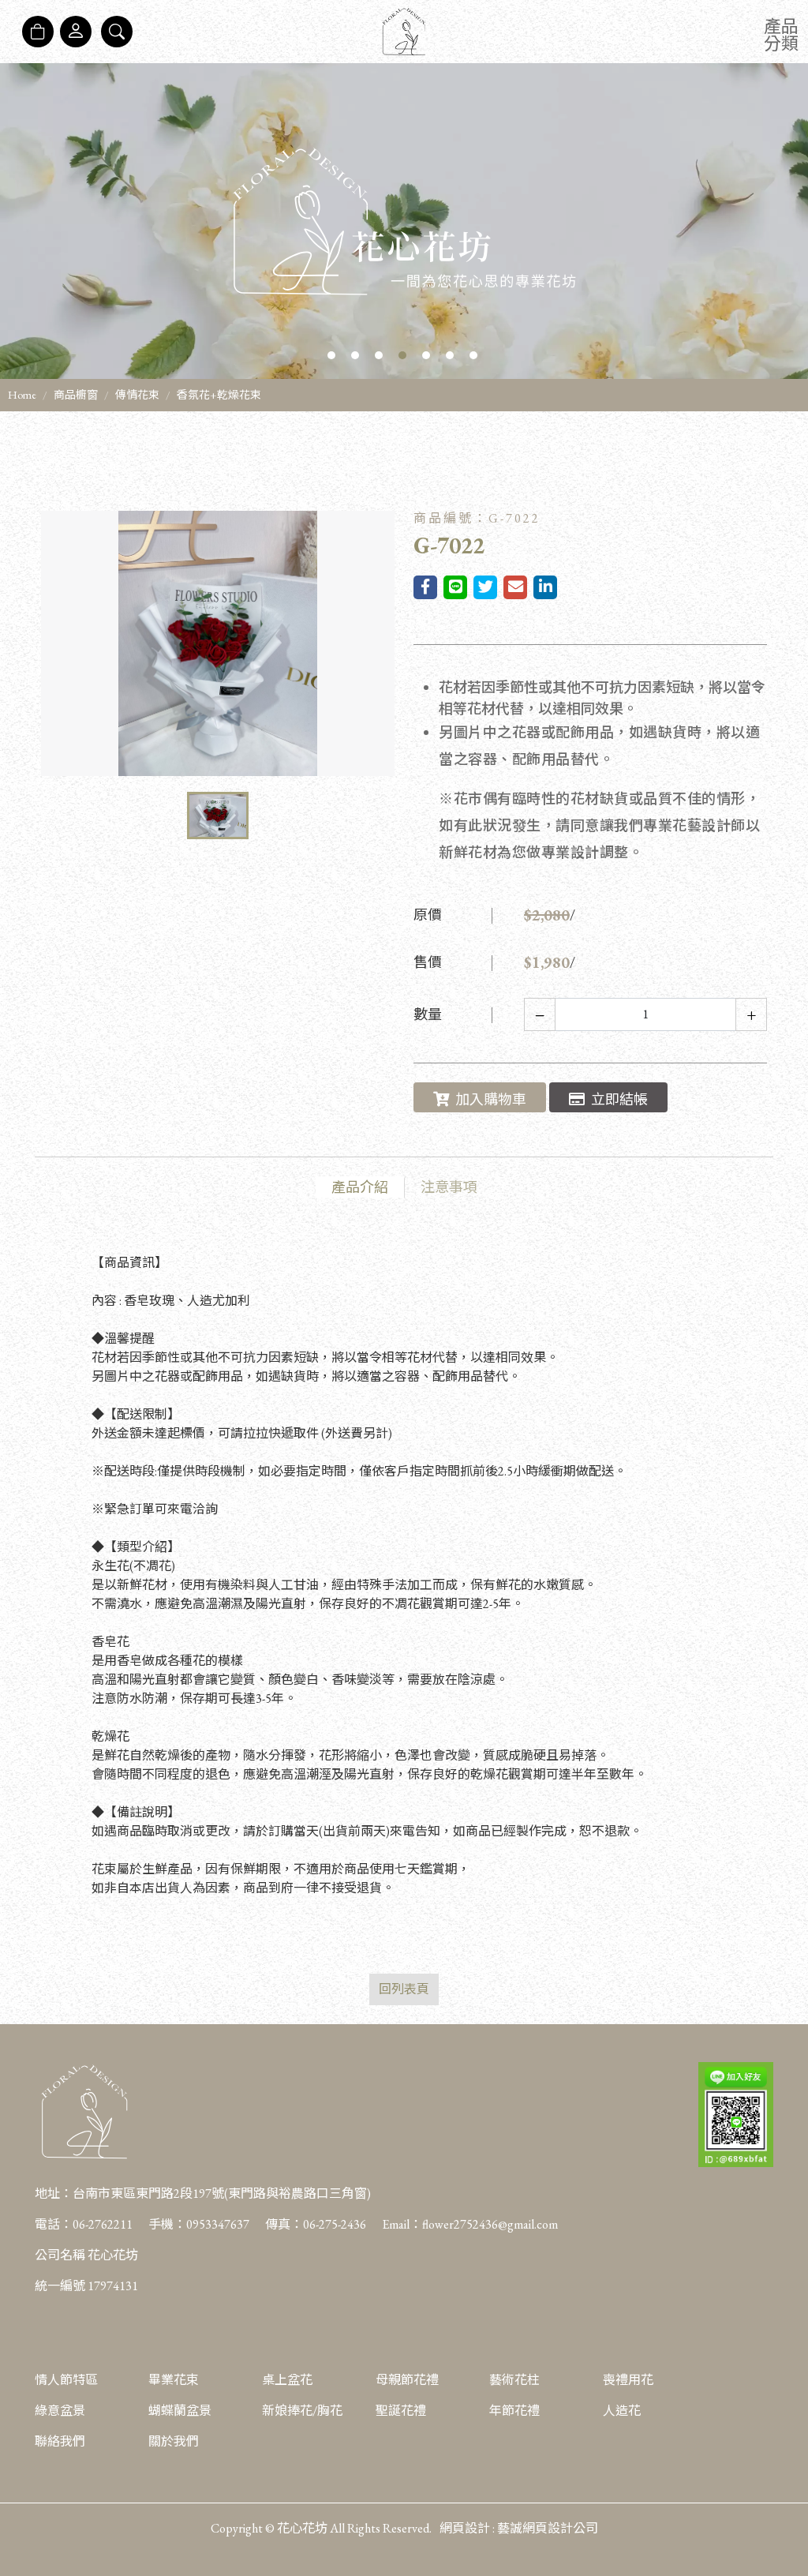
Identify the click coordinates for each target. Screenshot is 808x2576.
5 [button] (426, 355)
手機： (199, 2224)
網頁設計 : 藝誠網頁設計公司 (519, 2528)
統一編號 (60, 2286)
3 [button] (379, 355)
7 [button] (473, 355)
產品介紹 (360, 1187)
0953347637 (218, 2224)
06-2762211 (103, 2224)
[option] (404, 221)
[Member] (76, 32)
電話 (47, 2224)
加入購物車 (491, 1099)
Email (396, 2224)
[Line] (784, 2544)
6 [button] (450, 355)
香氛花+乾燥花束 (219, 395)
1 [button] (331, 355)
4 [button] (402, 355)
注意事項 (449, 1187)
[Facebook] (784, 2465)
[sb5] (404, 221)
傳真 (278, 2224)
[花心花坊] (404, 32)
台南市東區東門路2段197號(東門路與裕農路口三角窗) (222, 2194)
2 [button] (355, 355)
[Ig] (784, 2505)
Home (22, 395)
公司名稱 (60, 2255)
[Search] (117, 32)
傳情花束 (137, 395)
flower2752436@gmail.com (490, 2224)
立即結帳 (619, 1099)
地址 (47, 2194)
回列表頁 (404, 1989)
